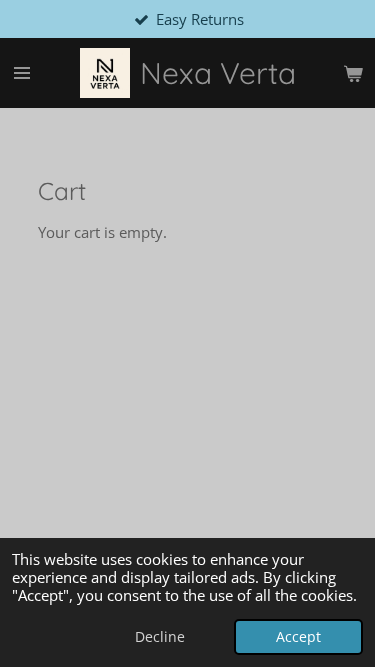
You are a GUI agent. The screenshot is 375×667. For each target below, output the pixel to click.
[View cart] (353, 73)
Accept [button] (298, 637)
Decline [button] (160, 637)
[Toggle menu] (22, 73)
